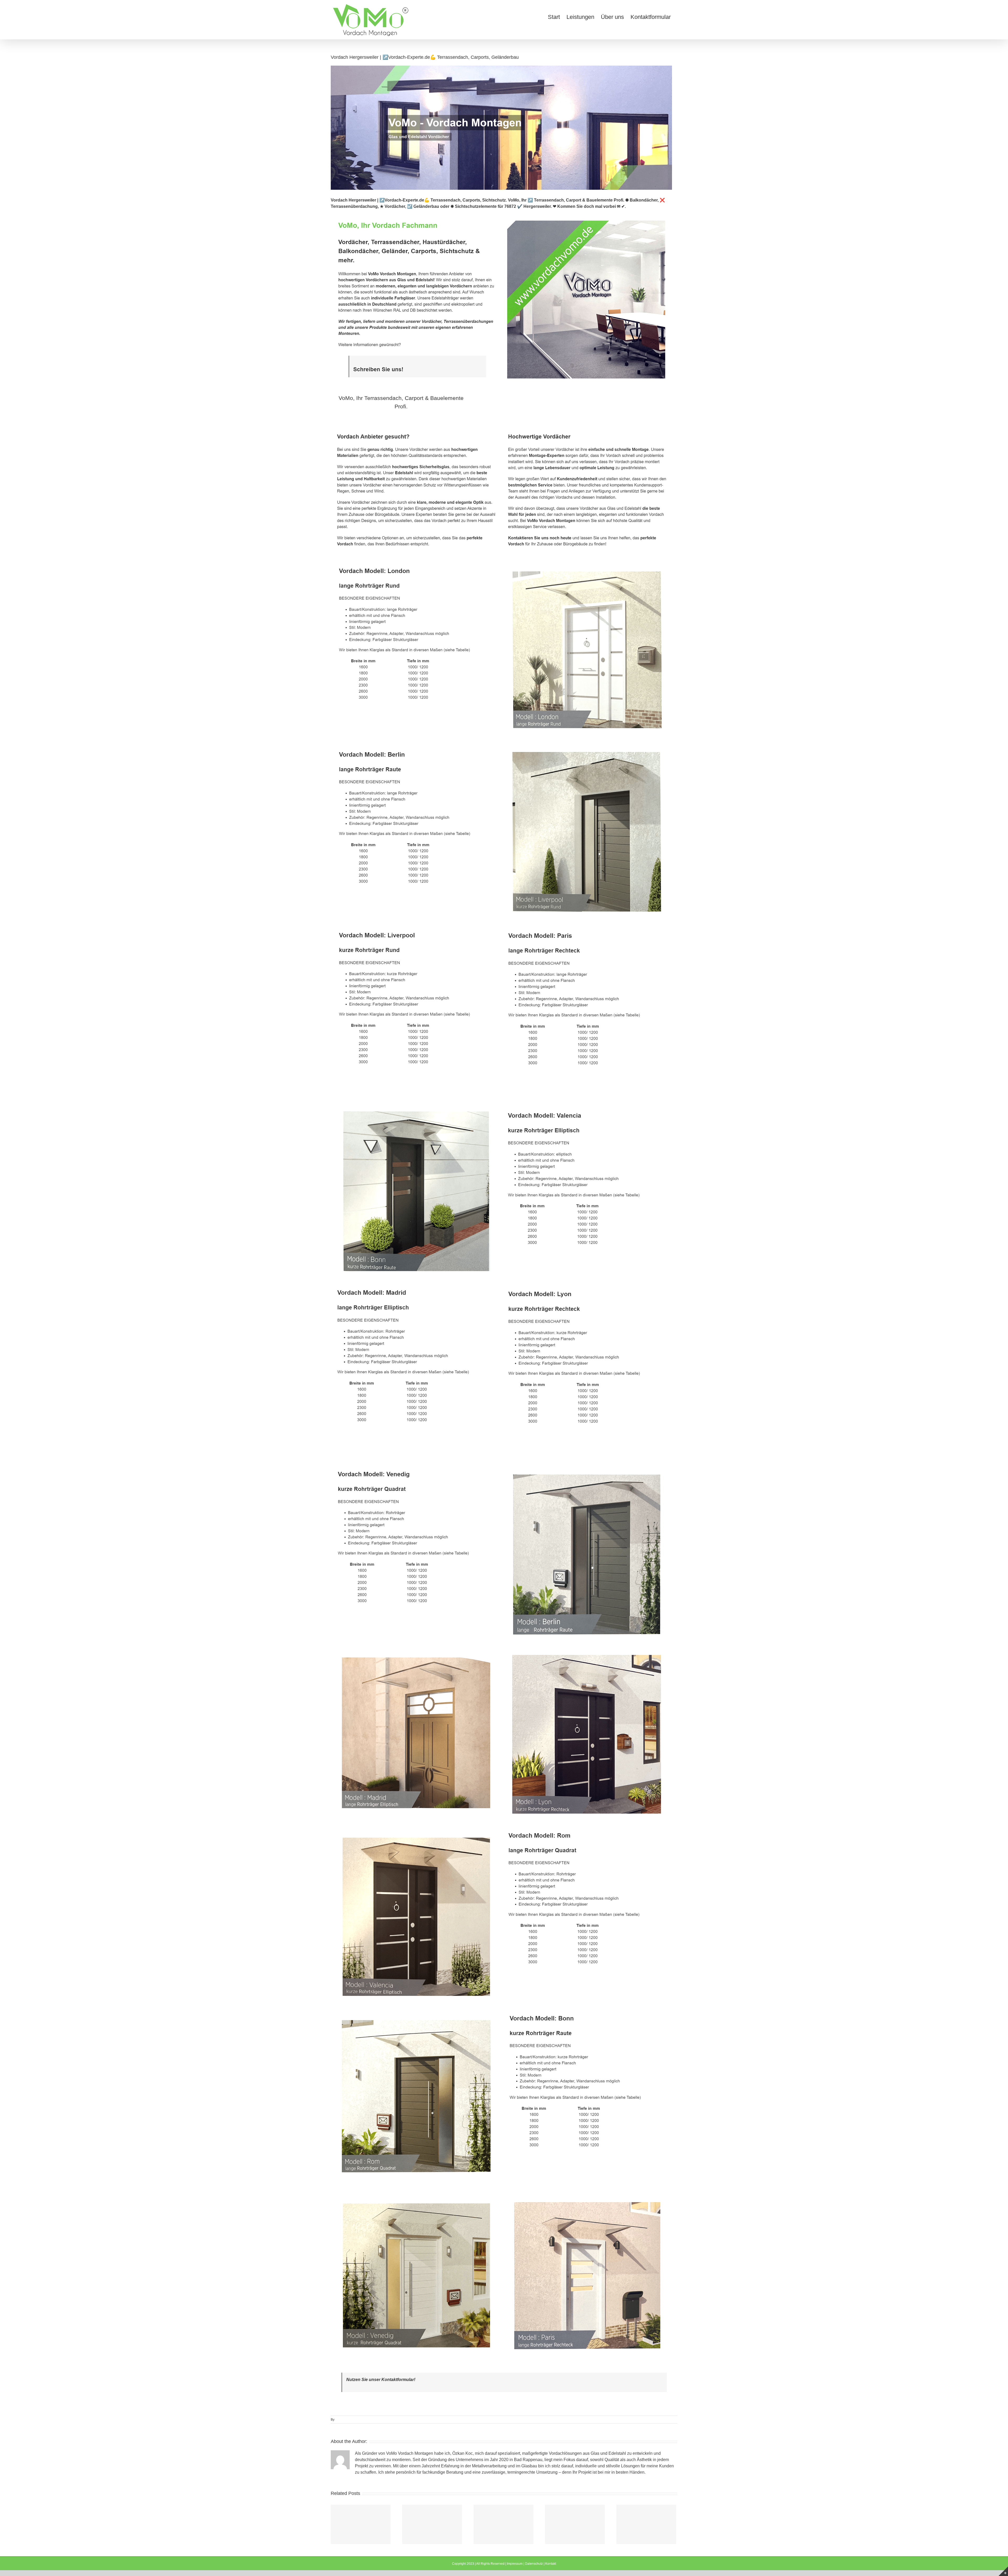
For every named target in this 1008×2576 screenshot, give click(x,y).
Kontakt (551, 2564)
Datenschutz (534, 2564)
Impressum (515, 2564)
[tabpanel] (504, 1394)
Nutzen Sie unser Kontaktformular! (381, 2380)
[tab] (401, 402)
